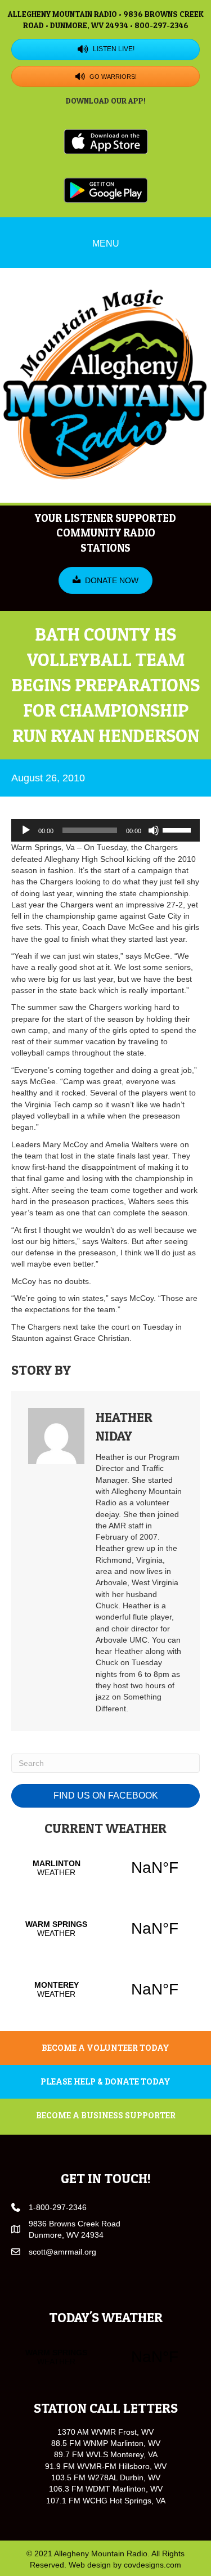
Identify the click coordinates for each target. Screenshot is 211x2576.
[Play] (26, 830)
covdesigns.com (152, 2565)
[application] (105, 830)
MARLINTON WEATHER (105, 1868)
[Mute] (154, 830)
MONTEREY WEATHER (105, 1989)
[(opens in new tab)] (106, 141)
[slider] (178, 829)
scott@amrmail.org (62, 2252)
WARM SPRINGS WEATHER (105, 1929)
